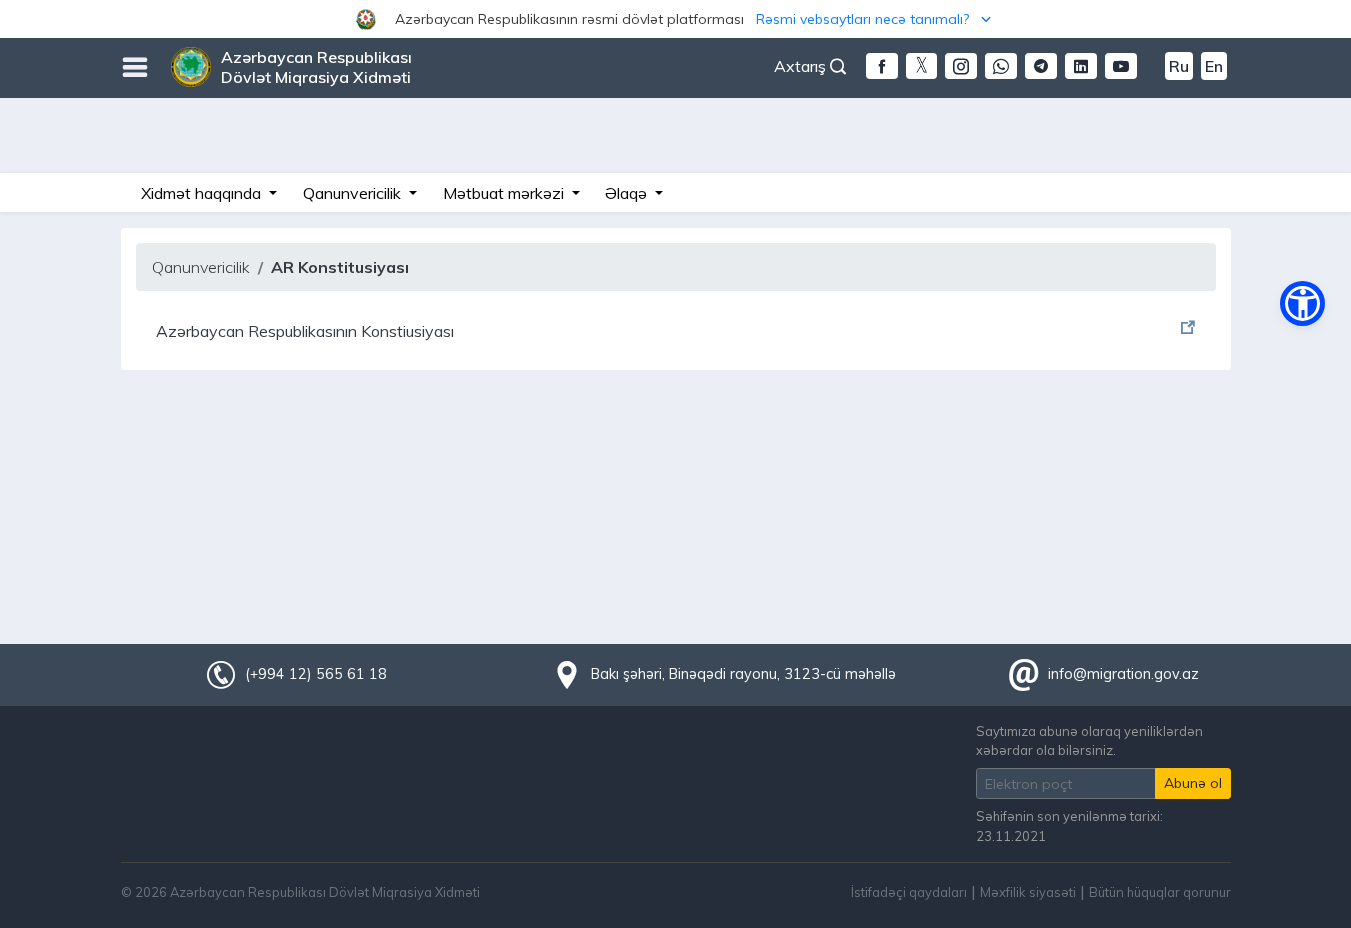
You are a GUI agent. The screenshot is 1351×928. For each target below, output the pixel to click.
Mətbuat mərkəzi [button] (505, 193)
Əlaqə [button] (628, 193)
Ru (1179, 66)
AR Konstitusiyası (340, 267)
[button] (675, 19)
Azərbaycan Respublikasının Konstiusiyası (305, 331)
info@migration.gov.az (1123, 674)
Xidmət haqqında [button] (203, 193)
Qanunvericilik (201, 267)
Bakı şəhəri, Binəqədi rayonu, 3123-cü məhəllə (743, 674)
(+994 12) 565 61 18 (316, 674)
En (1214, 66)
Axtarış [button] (802, 66)
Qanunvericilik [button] (354, 193)
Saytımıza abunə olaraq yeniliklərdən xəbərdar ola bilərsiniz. (1089, 740)
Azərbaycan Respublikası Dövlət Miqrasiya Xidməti (316, 67)
